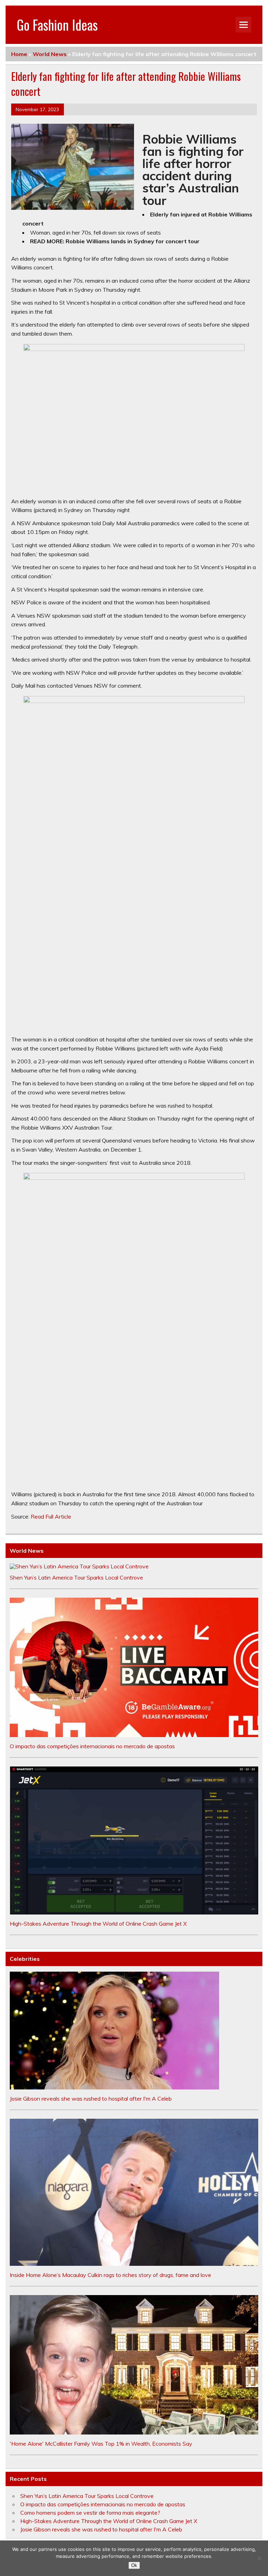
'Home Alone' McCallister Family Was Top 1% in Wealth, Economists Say (101, 2444)
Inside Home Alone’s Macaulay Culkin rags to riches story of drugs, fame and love (110, 2275)
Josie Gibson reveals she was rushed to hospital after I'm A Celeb (91, 2099)
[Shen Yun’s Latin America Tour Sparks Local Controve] (79, 1566)
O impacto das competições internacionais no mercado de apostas (92, 1746)
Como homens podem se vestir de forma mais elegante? (90, 2513)
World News (50, 54)
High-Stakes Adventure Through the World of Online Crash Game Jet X (98, 1924)
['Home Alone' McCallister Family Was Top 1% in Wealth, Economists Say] (134, 2432)
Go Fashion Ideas (57, 25)
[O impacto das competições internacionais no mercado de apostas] (134, 1735)
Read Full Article (51, 1516)
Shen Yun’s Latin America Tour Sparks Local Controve (76, 1577)
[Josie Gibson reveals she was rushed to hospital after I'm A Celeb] (114, 2087)
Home (19, 54)
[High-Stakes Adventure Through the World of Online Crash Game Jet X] (134, 1912)
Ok (134, 2565)
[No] (259, 2558)
